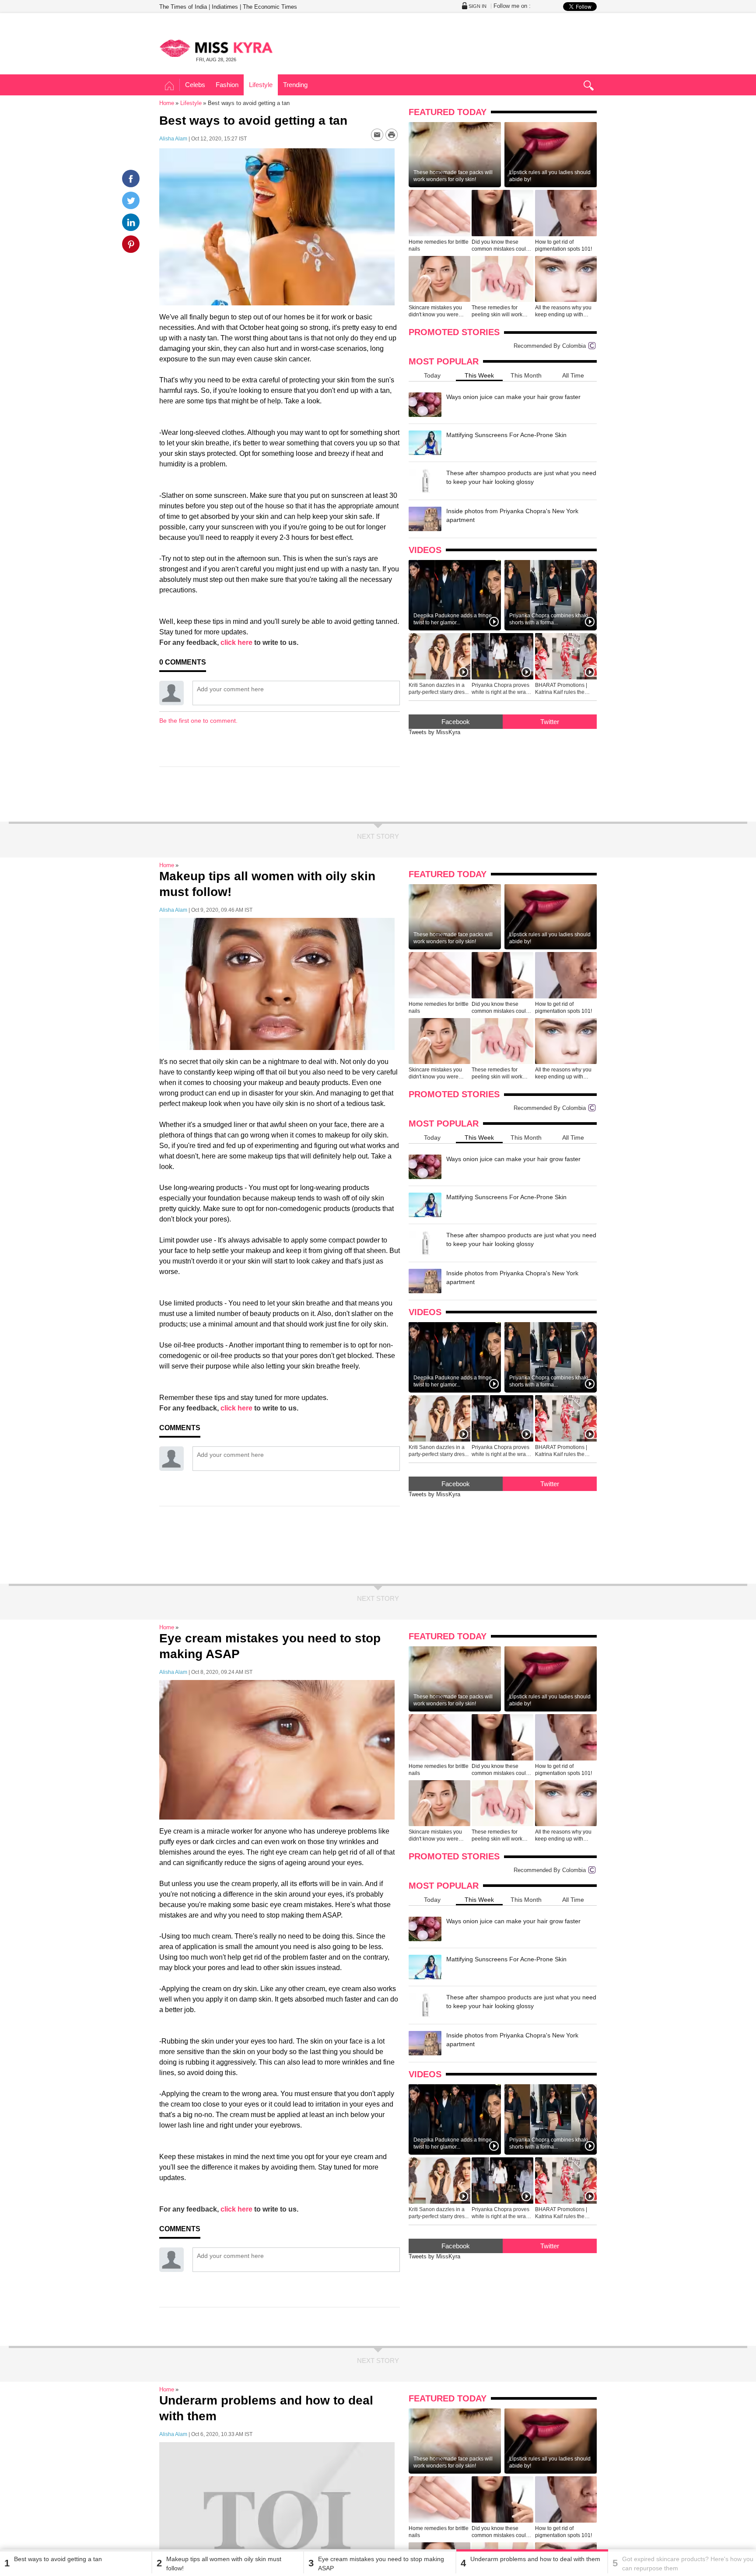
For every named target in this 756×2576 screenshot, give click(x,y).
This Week (479, 375)
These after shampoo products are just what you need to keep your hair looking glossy (521, 477)
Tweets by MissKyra (434, 732)
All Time (573, 375)
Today (432, 375)
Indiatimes (225, 7)
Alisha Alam (173, 139)
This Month (526, 375)
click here (236, 642)
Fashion (227, 85)
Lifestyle (261, 85)
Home (170, 86)
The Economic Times (270, 7)
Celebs (195, 85)
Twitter (550, 722)
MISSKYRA (216, 48)
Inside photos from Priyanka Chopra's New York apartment (512, 515)
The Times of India (183, 7)
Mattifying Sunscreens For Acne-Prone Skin (506, 435)
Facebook (456, 722)
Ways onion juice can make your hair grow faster (513, 397)
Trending (295, 85)
